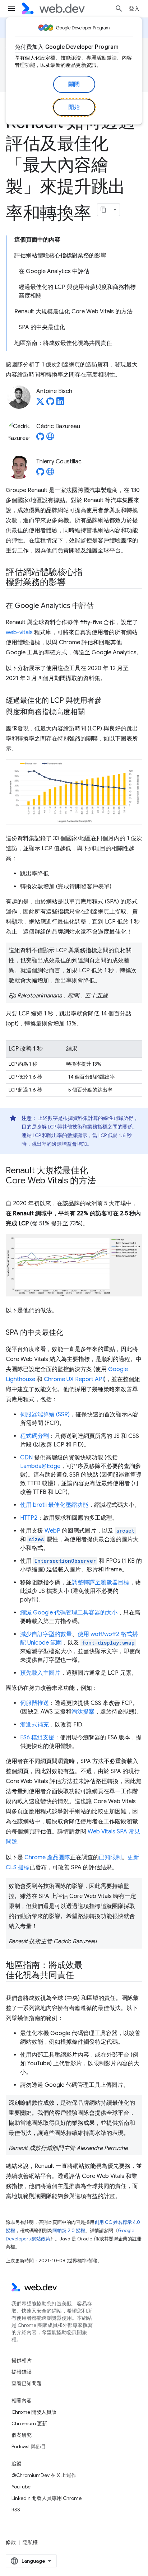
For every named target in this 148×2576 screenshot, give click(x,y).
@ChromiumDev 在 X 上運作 (44, 2475)
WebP (52, 1531)
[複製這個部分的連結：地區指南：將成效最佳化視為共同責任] (80, 1976)
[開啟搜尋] (119, 9)
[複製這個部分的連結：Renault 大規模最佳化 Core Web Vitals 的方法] (102, 1181)
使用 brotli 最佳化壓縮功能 (54, 1505)
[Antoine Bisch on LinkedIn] (60, 403)
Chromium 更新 (29, 2423)
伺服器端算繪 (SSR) (45, 1415)
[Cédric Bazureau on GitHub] (40, 439)
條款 (11, 2542)
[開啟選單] (11, 9)
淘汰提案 (83, 1712)
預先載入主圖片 (40, 1673)
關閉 (74, 84)
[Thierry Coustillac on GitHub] (40, 474)
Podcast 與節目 (29, 2446)
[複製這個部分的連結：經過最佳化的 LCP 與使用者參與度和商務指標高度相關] (91, 712)
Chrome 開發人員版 (34, 2412)
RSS (16, 2510)
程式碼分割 (34, 1436)
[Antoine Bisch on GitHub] (50, 403)
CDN (26, 1458)
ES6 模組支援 (37, 1738)
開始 (74, 107)
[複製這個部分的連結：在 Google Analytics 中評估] (100, 606)
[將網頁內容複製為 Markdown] (104, 210)
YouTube (21, 2487)
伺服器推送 (34, 1703)
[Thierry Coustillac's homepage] (50, 474)
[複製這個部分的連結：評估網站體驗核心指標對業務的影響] (72, 583)
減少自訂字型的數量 (46, 1634)
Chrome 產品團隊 (47, 1857)
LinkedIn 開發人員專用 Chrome (47, 2498)
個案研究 (22, 2435)
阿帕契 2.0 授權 (69, 2231)
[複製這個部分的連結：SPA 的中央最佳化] (70, 1333)
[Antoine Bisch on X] (40, 403)
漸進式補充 (34, 1725)
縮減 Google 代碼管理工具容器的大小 (69, 1613)
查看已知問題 (27, 2383)
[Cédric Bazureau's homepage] (50, 439)
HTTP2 (29, 1518)
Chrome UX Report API (74, 1379)
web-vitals (19, 632)
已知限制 (110, 1857)
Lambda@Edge (40, 1466)
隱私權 (30, 2542)
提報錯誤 (22, 2372)
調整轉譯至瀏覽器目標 (101, 1582)
